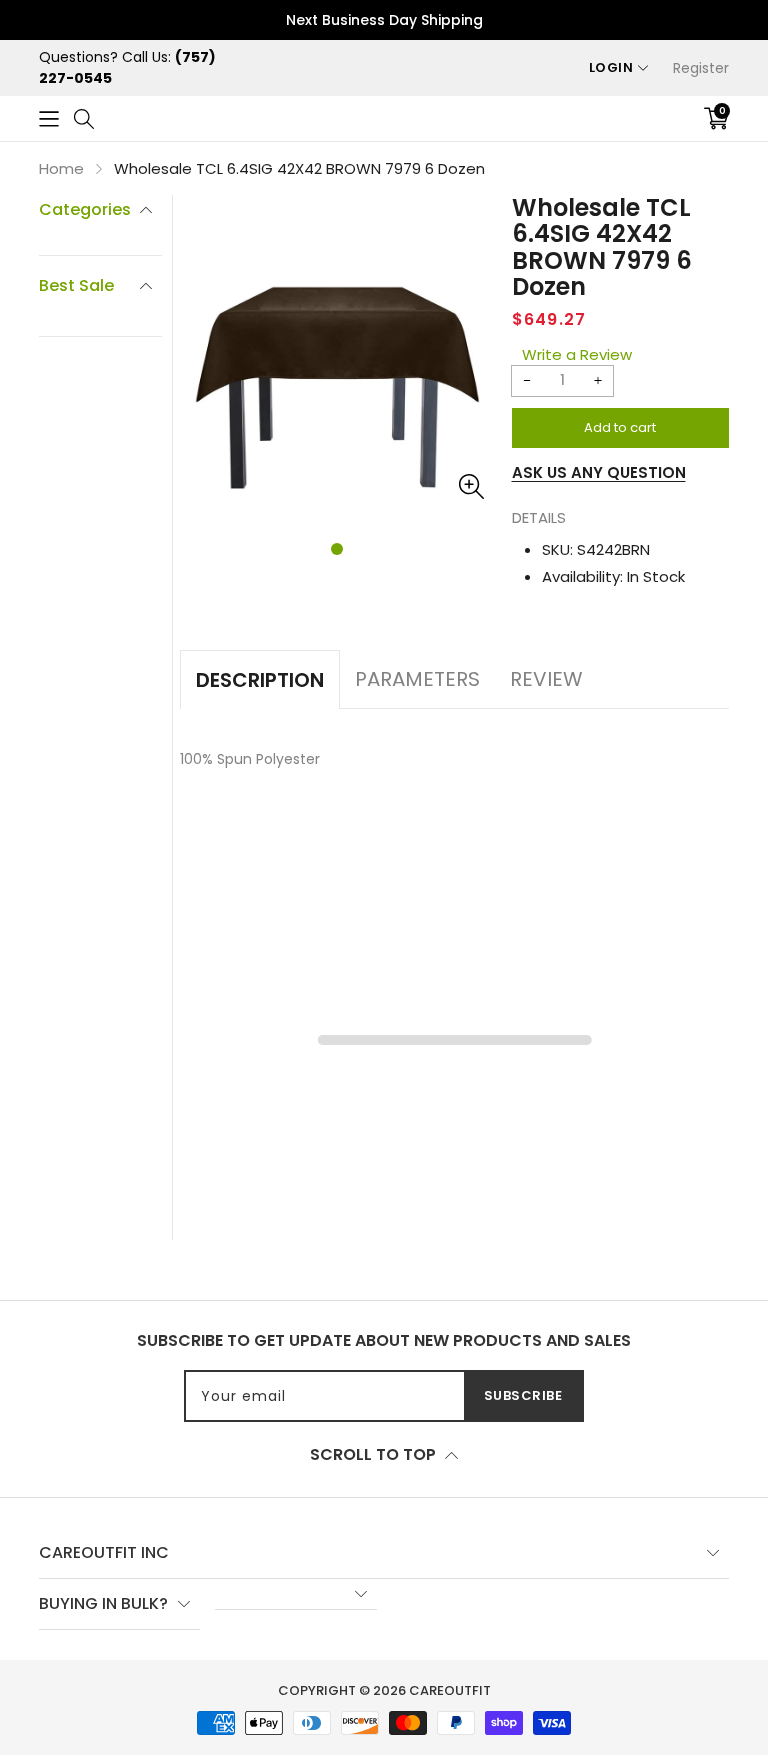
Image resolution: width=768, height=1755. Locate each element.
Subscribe (523, 1395)
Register (701, 68)
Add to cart (620, 427)
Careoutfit (450, 1690)
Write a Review (577, 354)
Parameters (417, 679)
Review (546, 679)
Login (611, 67)
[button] (49, 118)
